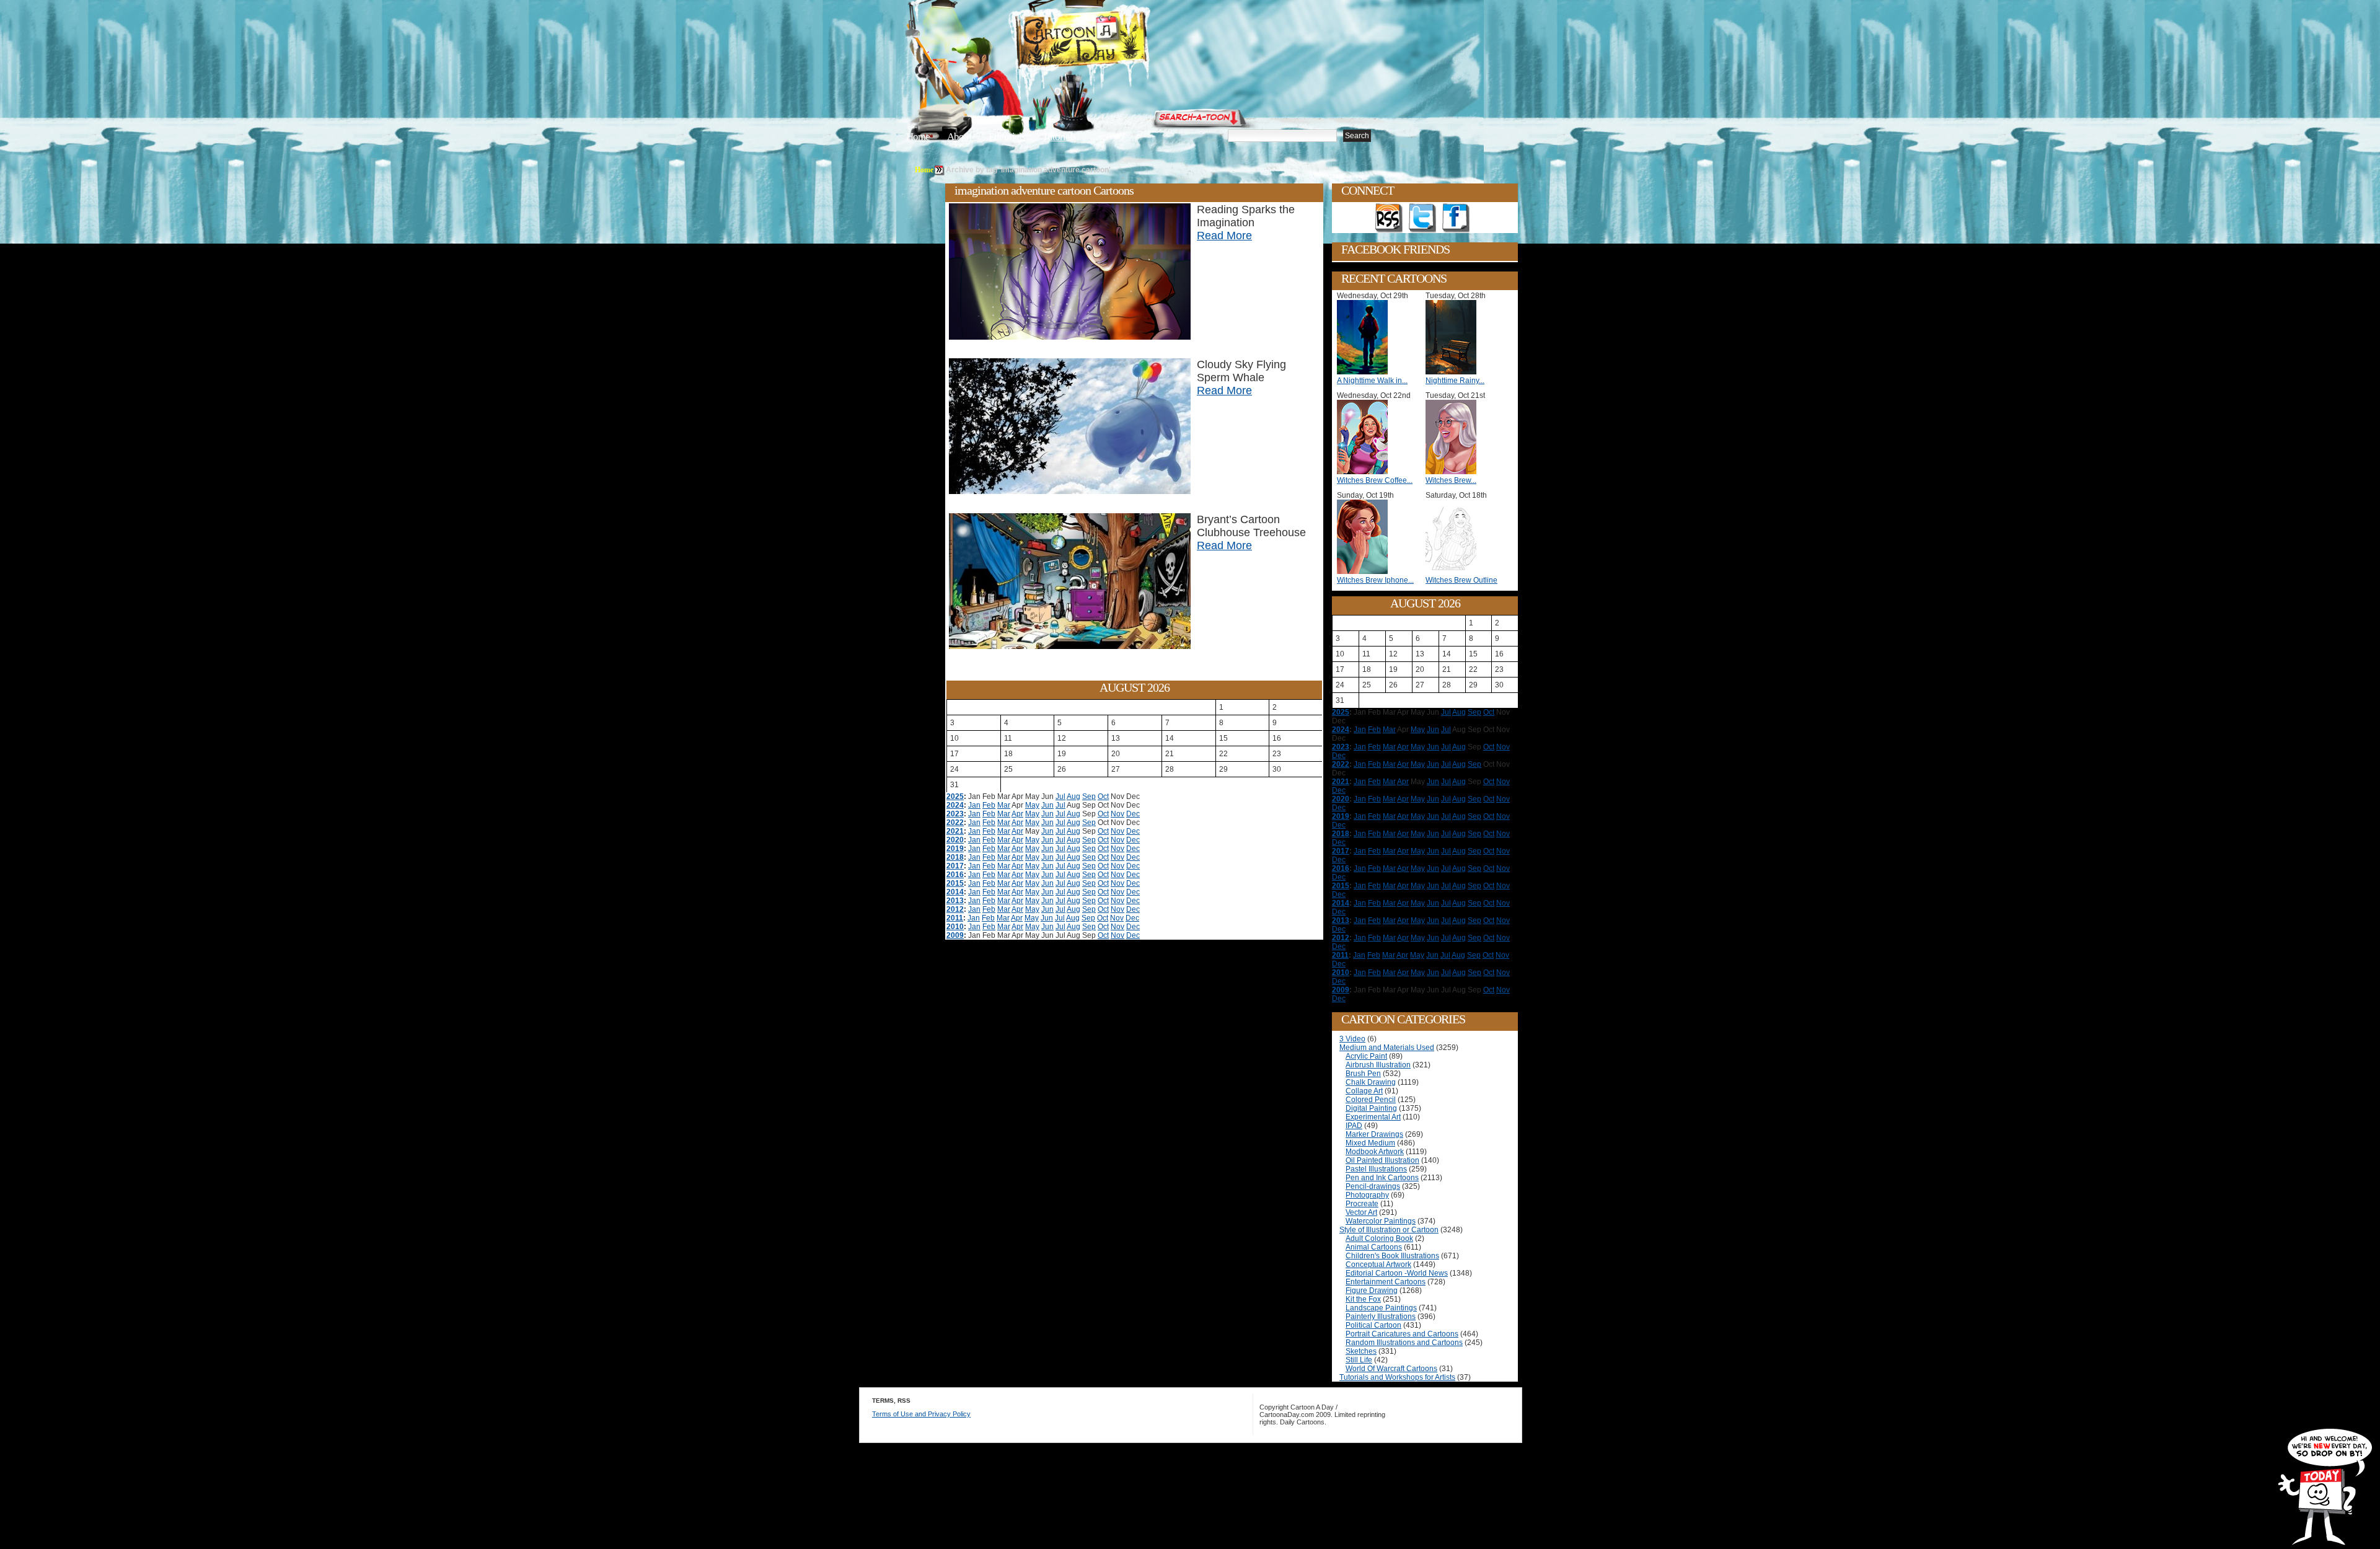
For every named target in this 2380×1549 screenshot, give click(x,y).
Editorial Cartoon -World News (1397, 1273)
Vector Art (1361, 1212)
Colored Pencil (1371, 1100)
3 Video (1352, 1039)
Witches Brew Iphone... (1375, 580)
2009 (955, 935)
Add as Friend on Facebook (1456, 218)
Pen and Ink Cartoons (1382, 1178)
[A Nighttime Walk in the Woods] (1365, 372)
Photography (1367, 1195)
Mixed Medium (1370, 1143)
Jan (974, 805)
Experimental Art (1373, 1117)
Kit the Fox (1363, 1299)
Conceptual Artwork (1378, 1264)
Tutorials (1059, 137)
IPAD (1354, 1126)
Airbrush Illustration (1378, 1065)
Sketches (1361, 1351)
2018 (955, 857)
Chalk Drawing (1371, 1082)
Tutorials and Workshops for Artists (1397, 1377)
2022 (955, 823)
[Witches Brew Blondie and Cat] (1454, 472)
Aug (1073, 797)
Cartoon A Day (1112, 41)
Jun (1047, 805)
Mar (1004, 805)
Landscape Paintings (1381, 1308)
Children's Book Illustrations (1392, 1256)
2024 (955, 805)
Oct (1103, 797)
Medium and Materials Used (1387, 1048)
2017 (955, 866)
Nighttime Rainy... (1455, 381)
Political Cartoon (1373, 1325)
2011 (955, 918)
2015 (955, 883)
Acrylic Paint (1366, 1056)
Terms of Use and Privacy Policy (921, 1414)
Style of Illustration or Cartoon (1389, 1230)
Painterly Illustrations (1381, 1317)
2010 (955, 927)
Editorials (1007, 137)
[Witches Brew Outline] (1454, 571)
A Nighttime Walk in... (1372, 381)
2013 (955, 901)
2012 (955, 909)
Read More (1224, 236)
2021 (955, 831)
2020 (955, 840)
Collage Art (1364, 1091)
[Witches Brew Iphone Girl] (1365, 571)
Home (918, 137)
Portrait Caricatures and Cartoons (1402, 1334)
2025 (955, 797)
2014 (955, 892)
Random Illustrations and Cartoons (1404, 1343)
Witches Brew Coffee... (1375, 480)
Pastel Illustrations (1376, 1169)
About (959, 137)
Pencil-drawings (1373, 1186)
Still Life (1359, 1360)
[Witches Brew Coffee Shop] (1365, 472)
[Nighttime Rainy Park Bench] (1454, 372)
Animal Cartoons (1374, 1247)
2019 (955, 849)
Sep (1089, 797)
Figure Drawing (1372, 1291)
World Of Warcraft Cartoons (1391, 1369)
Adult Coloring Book (1379, 1238)
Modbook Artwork (1375, 1152)
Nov (1117, 814)
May (1032, 805)
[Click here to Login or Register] (1396, 115)
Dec (1133, 814)
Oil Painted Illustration (1382, 1160)
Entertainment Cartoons (1386, 1282)
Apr (1017, 814)
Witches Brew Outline (1461, 580)
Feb (989, 805)
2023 (955, 814)
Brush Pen (1363, 1074)
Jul (1060, 797)
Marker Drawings (1374, 1134)
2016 (955, 875)
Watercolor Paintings (1381, 1221)
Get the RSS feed (1389, 218)
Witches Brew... (1451, 480)
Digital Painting (1371, 1108)
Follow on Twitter (1422, 218)
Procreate (1362, 1204)
